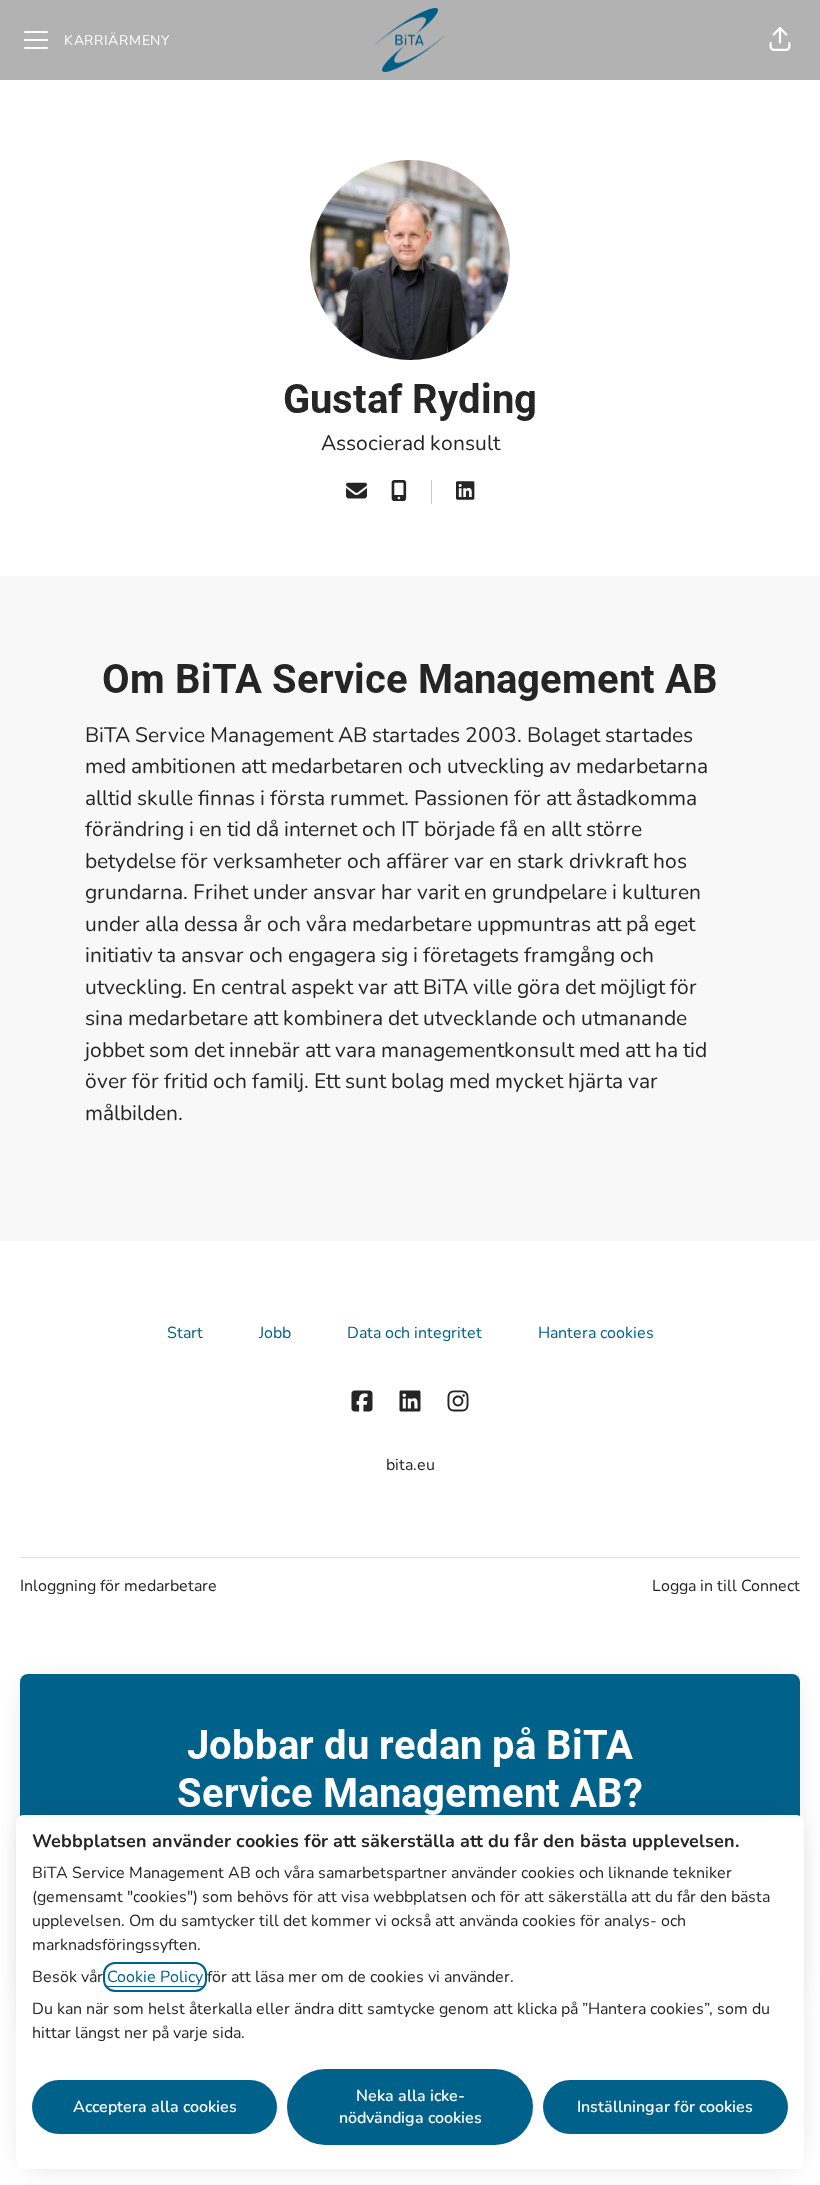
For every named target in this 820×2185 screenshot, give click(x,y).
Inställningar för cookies (665, 2107)
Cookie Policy (155, 1977)
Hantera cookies (596, 1333)
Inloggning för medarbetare (118, 1586)
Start (185, 1333)
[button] (780, 40)
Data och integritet (414, 1333)
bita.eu (410, 1465)
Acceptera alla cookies (155, 2107)
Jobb (275, 1333)
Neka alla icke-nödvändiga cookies (410, 2107)
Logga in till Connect (726, 1586)
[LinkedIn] (465, 492)
